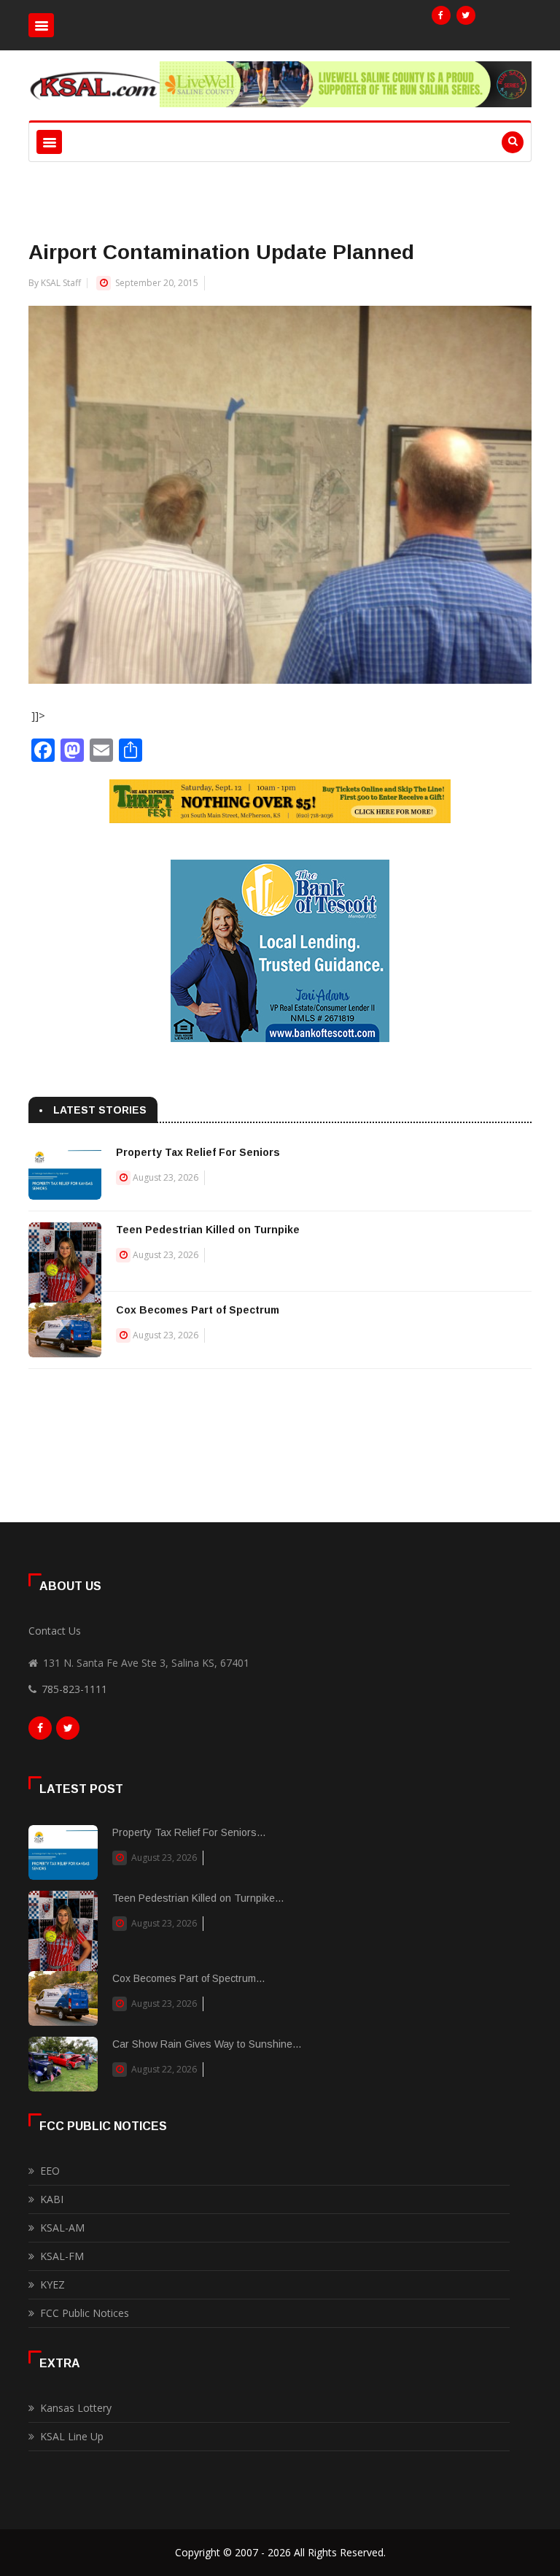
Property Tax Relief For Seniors (198, 1152)
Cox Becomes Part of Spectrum (198, 1310)
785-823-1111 (74, 1689)
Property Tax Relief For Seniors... (189, 1832)
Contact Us (55, 1631)
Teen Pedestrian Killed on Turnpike (208, 1230)
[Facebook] (441, 15)
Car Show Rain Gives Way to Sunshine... (207, 2044)
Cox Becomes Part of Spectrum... (188, 1978)
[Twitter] (466, 15)
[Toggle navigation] (41, 25)
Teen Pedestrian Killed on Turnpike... (198, 1898)
